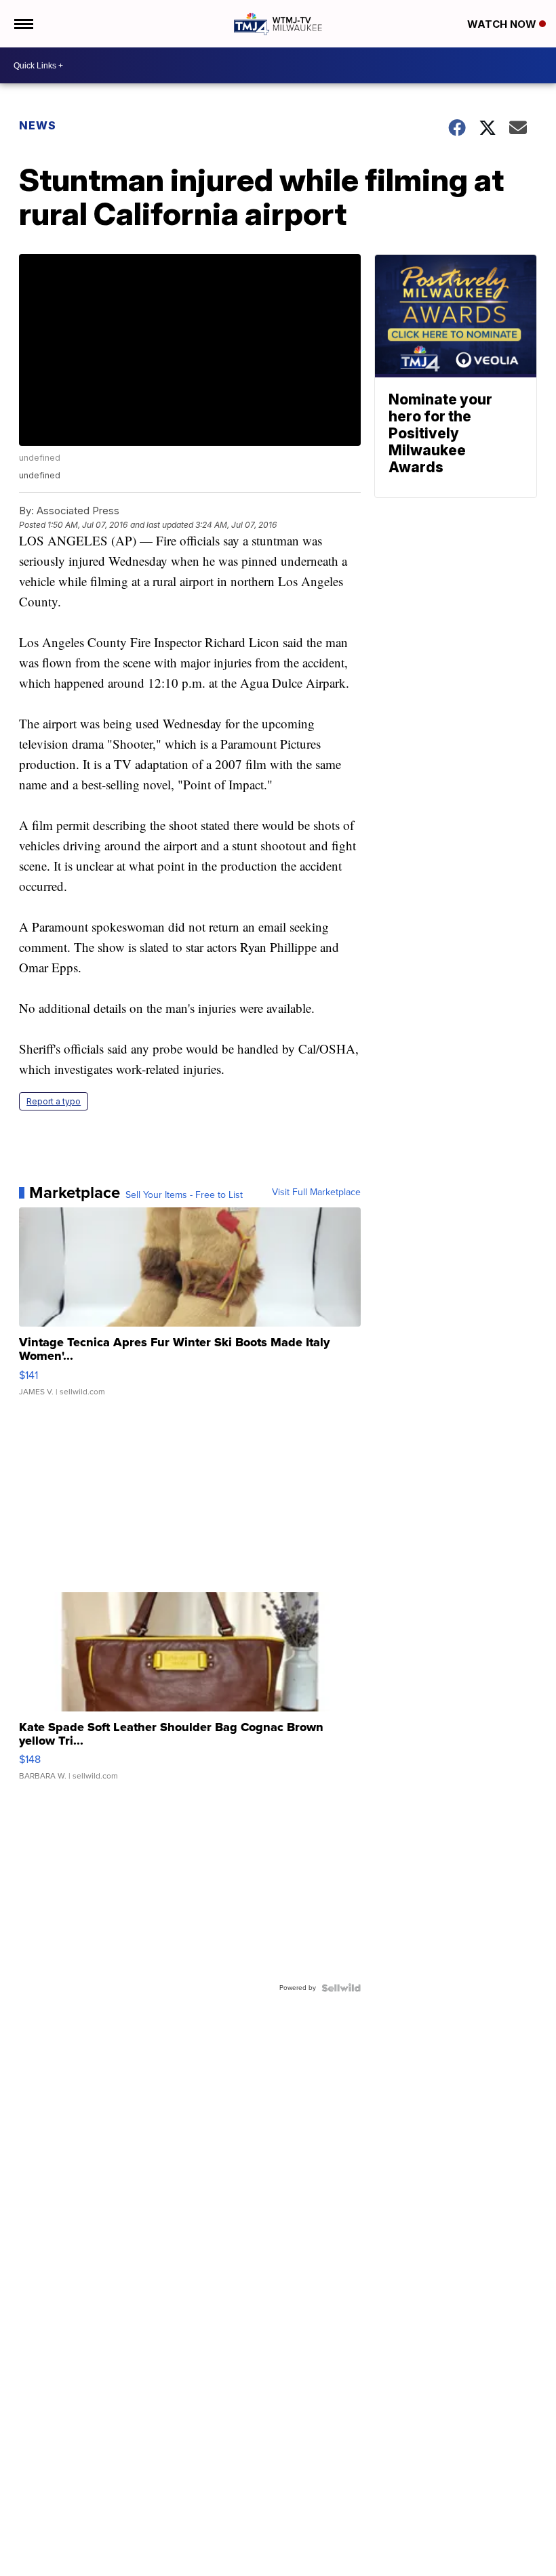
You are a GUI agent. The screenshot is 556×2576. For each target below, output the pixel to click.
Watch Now (503, 24)
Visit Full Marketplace (316, 1192)
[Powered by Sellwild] (341, 1988)
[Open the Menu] (23, 24)
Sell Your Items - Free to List (184, 1195)
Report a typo (54, 1101)
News (38, 125)
